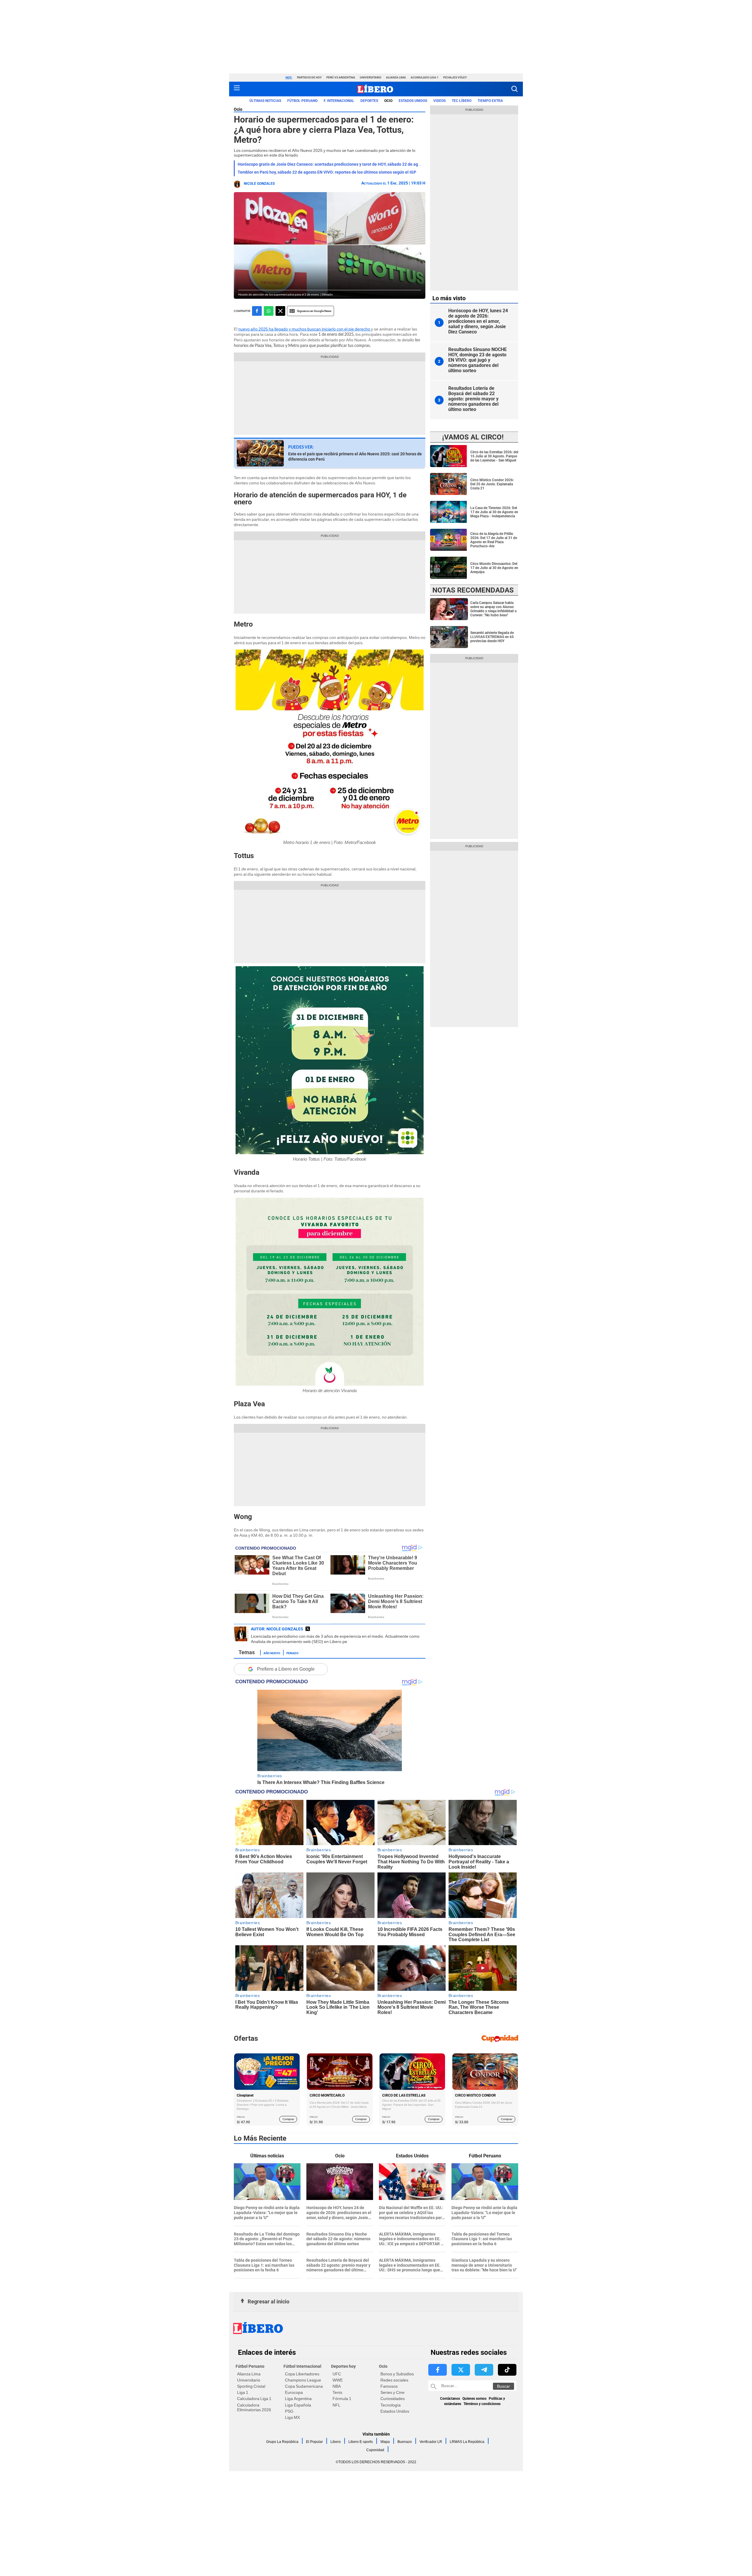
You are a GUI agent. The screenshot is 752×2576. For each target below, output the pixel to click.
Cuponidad (375, 2450)
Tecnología (391, 2405)
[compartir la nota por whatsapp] (269, 311)
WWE (338, 2380)
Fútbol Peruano (302, 101)
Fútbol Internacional (302, 2366)
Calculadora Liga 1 (254, 2399)
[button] (515, 89)
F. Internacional (339, 101)
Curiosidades (393, 2399)
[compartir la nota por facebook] (257, 311)
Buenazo (405, 2442)
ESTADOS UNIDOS (413, 101)
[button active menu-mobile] (237, 89)
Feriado (292, 1653)
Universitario (371, 77)
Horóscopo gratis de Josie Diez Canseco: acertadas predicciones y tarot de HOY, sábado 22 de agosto (332, 164)
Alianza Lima (396, 77)
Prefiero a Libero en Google (286, 1669)
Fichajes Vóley (455, 77)
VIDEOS (439, 101)
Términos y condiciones (482, 2404)
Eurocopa (294, 2392)
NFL (336, 2405)
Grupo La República (282, 2442)
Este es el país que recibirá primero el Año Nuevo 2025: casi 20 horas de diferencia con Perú (355, 457)
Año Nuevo (272, 1653)
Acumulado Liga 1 (425, 77)
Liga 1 (243, 2392)
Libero (336, 2442)
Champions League (303, 2380)
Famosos (389, 2386)
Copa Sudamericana (304, 2386)
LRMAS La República (467, 2442)
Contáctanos (450, 2399)
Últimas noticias (265, 101)
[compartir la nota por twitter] (280, 311)
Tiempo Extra (490, 101)
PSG (289, 2411)
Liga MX (292, 2417)
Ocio (388, 101)
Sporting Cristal (251, 2386)
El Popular (314, 2442)
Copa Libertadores (302, 2374)
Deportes (369, 101)
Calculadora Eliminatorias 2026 (254, 2407)
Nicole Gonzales (259, 184)
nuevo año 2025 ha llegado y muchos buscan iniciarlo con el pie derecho (305, 329)
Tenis (337, 2392)
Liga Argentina (298, 2399)
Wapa (385, 2442)
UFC (337, 2374)
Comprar (288, 2119)
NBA (337, 2386)
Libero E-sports (361, 2442)
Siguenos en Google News (314, 311)
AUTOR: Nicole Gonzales (277, 1629)
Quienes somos (474, 2399)
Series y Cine (392, 2392)
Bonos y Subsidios (397, 2374)
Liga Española (298, 2405)
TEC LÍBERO (462, 101)
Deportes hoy (343, 2366)
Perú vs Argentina (341, 77)
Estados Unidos (395, 2411)
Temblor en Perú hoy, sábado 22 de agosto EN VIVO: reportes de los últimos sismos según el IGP (327, 172)
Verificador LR (431, 2442)
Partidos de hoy (309, 77)
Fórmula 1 (342, 2399)
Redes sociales (394, 2380)
